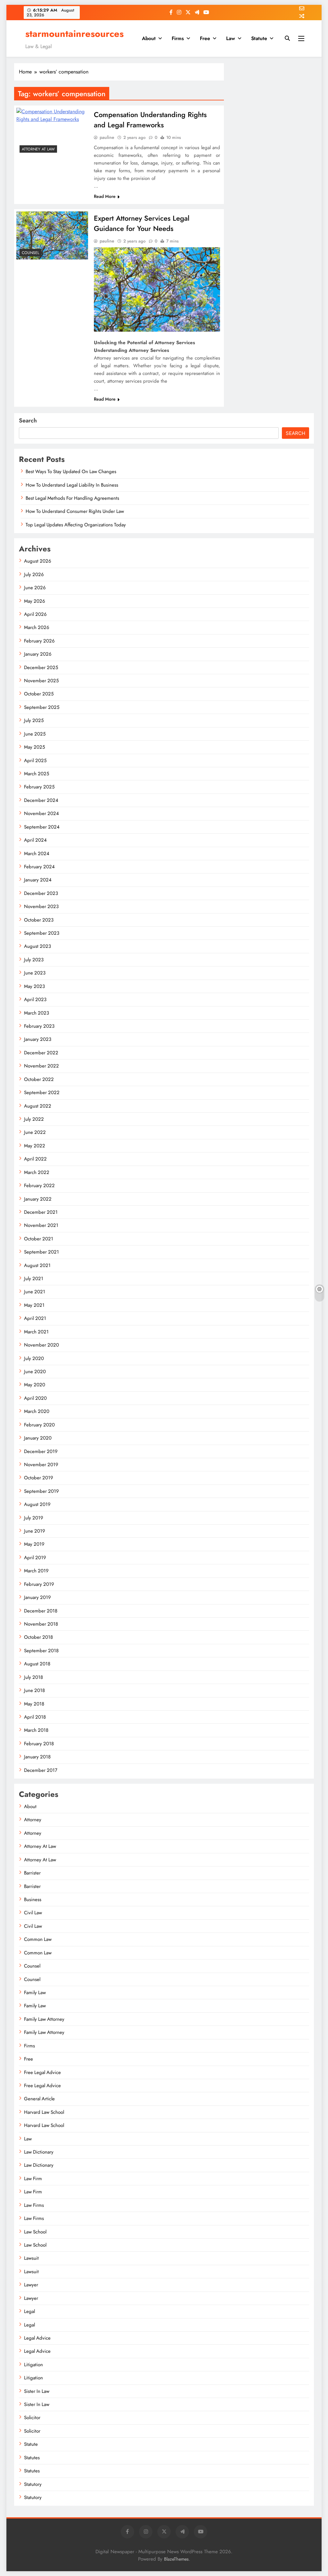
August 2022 (38, 1106)
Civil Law (33, 1913)
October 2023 (39, 920)
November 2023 (41, 906)
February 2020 (39, 1425)
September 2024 (42, 827)
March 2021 (36, 1332)
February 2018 (39, 1744)
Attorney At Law (38, 149)
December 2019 (41, 1451)
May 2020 (35, 1385)
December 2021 (41, 1212)
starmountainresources (74, 34)
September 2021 (41, 1252)
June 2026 (35, 588)
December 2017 (41, 1770)
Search (28, 421)
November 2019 (41, 1465)
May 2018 (34, 1704)
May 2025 (34, 747)
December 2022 (41, 1053)
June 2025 (35, 734)
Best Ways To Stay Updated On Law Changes (71, 472)
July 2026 (34, 574)
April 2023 (35, 999)
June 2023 (35, 973)
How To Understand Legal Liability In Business (72, 485)
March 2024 (37, 854)
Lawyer (31, 2285)
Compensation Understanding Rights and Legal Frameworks (150, 120)
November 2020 (41, 1345)
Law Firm (33, 2179)
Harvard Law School (44, 2112)
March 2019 (36, 1571)
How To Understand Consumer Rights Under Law (75, 511)
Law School (35, 2232)
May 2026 (35, 601)
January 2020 (38, 1438)
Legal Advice (37, 2338)
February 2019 (39, 1584)
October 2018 (38, 1637)
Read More (105, 196)
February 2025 (39, 787)
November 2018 (41, 1624)
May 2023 (34, 986)
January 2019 (37, 1597)
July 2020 (34, 1358)
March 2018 (36, 1730)
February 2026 (39, 641)
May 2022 (35, 1146)
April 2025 (35, 761)
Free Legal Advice (42, 2072)
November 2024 (41, 813)
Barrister (32, 1873)
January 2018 (37, 1757)
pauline (107, 137)
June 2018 (34, 1690)
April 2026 (35, 614)
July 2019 (34, 1518)
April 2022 (35, 1159)
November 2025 (41, 681)
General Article (39, 2099)
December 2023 (41, 893)
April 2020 (35, 1398)
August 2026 (38, 561)
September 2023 (42, 933)
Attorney (33, 1820)
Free (205, 38)
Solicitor (32, 2418)
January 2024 (38, 880)
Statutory (33, 2484)
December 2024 (41, 800)
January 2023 (38, 1039)
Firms (178, 38)
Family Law (35, 1993)
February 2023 (39, 1026)
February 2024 (39, 867)
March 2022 (37, 1172)
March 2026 (37, 627)
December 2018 (41, 1611)
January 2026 (38, 654)
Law (231, 38)
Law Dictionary (39, 2152)
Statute (259, 38)
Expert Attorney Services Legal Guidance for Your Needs (142, 223)
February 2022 (39, 1186)
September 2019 (41, 1491)
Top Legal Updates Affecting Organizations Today (76, 525)
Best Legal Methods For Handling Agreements (72, 498)
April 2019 (35, 1558)
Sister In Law (37, 2391)
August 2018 (37, 1664)
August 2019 (37, 1504)
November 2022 (41, 1066)
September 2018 (41, 1651)
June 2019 (35, 1531)
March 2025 (37, 774)
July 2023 (34, 960)
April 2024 (35, 840)
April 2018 (35, 1717)
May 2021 (34, 1305)
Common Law (38, 1939)
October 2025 (39, 694)
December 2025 (41, 667)
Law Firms (34, 2205)
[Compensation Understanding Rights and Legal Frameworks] (52, 132)
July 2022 (34, 1119)
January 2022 (38, 1199)
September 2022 (42, 1092)
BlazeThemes (176, 2559)
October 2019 (39, 1478)
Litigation (33, 2365)
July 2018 (33, 1677)
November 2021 (41, 1225)
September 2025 (42, 707)
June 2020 (35, 1372)
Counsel (30, 253)
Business (33, 1900)
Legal (29, 2311)
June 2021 (35, 1292)
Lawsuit (31, 2258)
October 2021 (39, 1239)
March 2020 (37, 1411)
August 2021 (37, 1265)
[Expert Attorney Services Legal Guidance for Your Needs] (52, 235)
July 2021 (34, 1279)
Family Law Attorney (44, 2019)
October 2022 (39, 1079)
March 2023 (37, 1013)
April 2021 (35, 1318)
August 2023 (37, 946)
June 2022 (35, 1132)
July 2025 (34, 720)
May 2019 (34, 1544)
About (149, 38)
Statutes (32, 2458)
